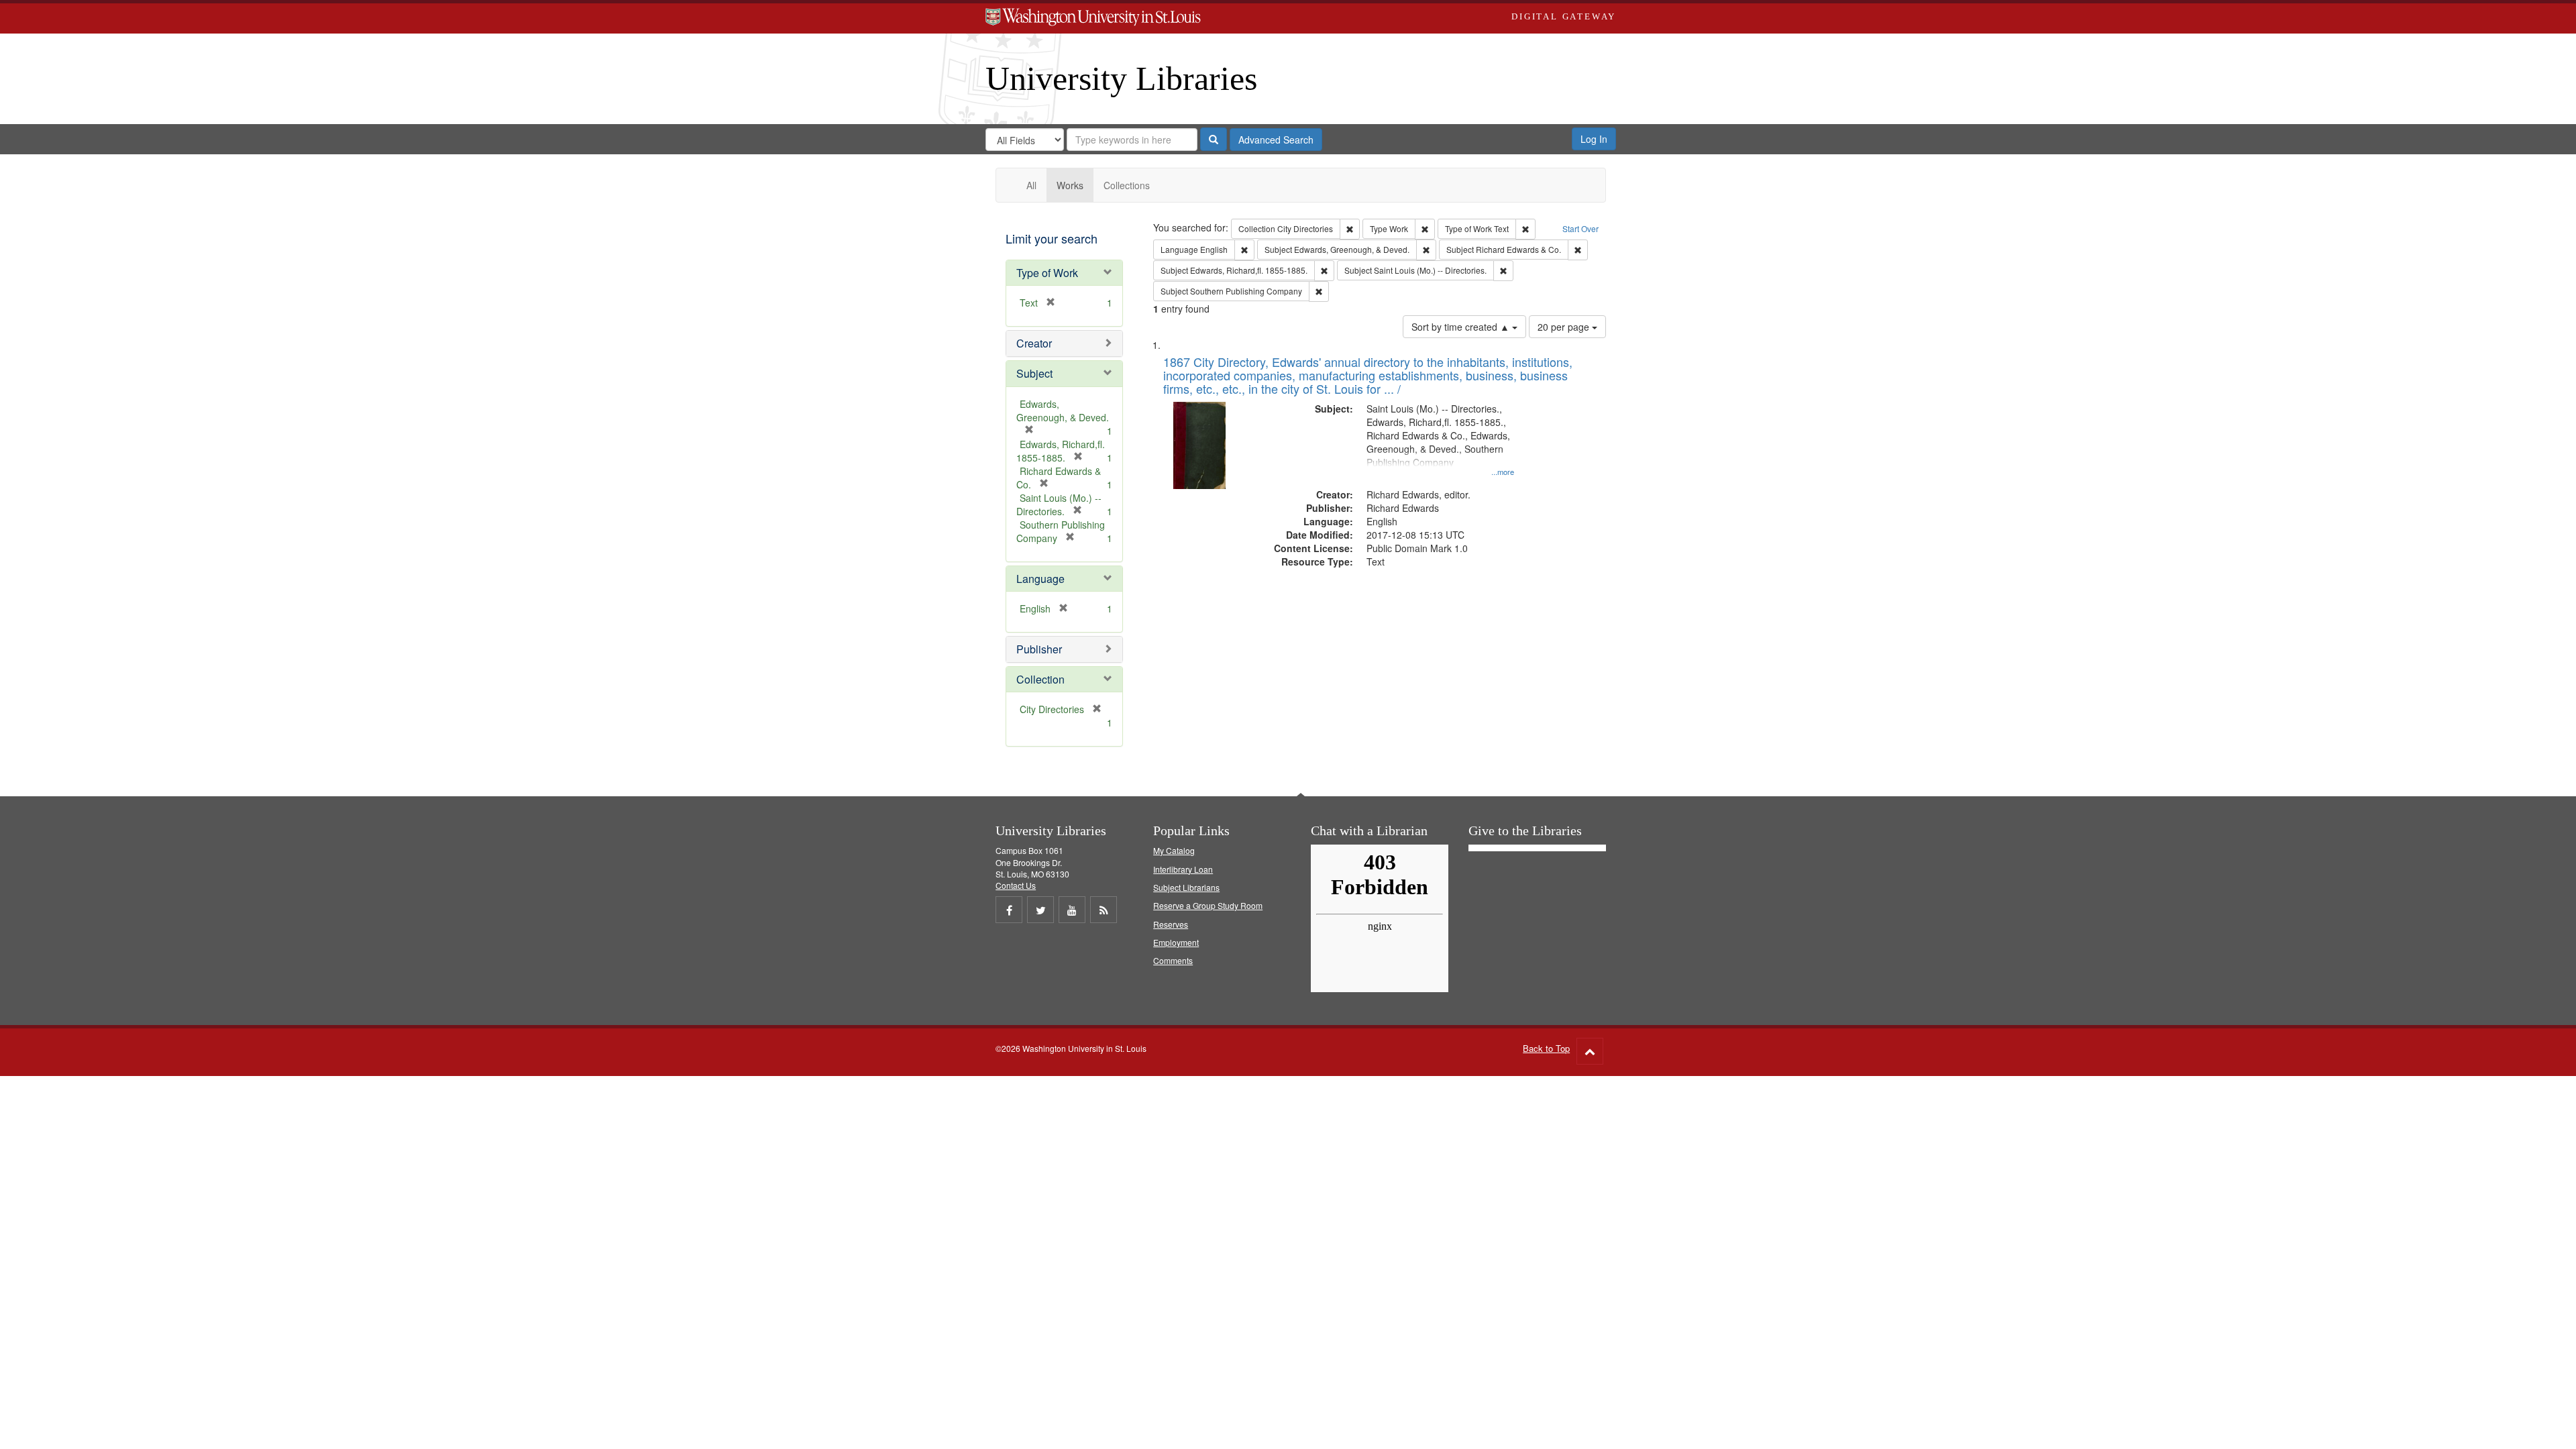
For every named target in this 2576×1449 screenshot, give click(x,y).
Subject (1034, 373)
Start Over (1580, 228)
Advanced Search (1276, 140)
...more (1503, 472)
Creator (1034, 343)
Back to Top (1546, 1048)
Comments (1173, 960)
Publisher (1039, 649)
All (1031, 185)
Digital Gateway (1564, 16)
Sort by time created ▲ (1462, 327)
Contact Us (1016, 885)
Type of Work (1047, 273)
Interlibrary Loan (1183, 869)
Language (1040, 579)
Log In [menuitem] (1594, 139)
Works (1070, 185)
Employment (1176, 942)
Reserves (1171, 924)
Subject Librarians (1186, 887)
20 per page (1565, 327)
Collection (1040, 679)
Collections (1127, 185)
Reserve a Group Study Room (1208, 905)
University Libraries (1121, 78)
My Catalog (1174, 850)
